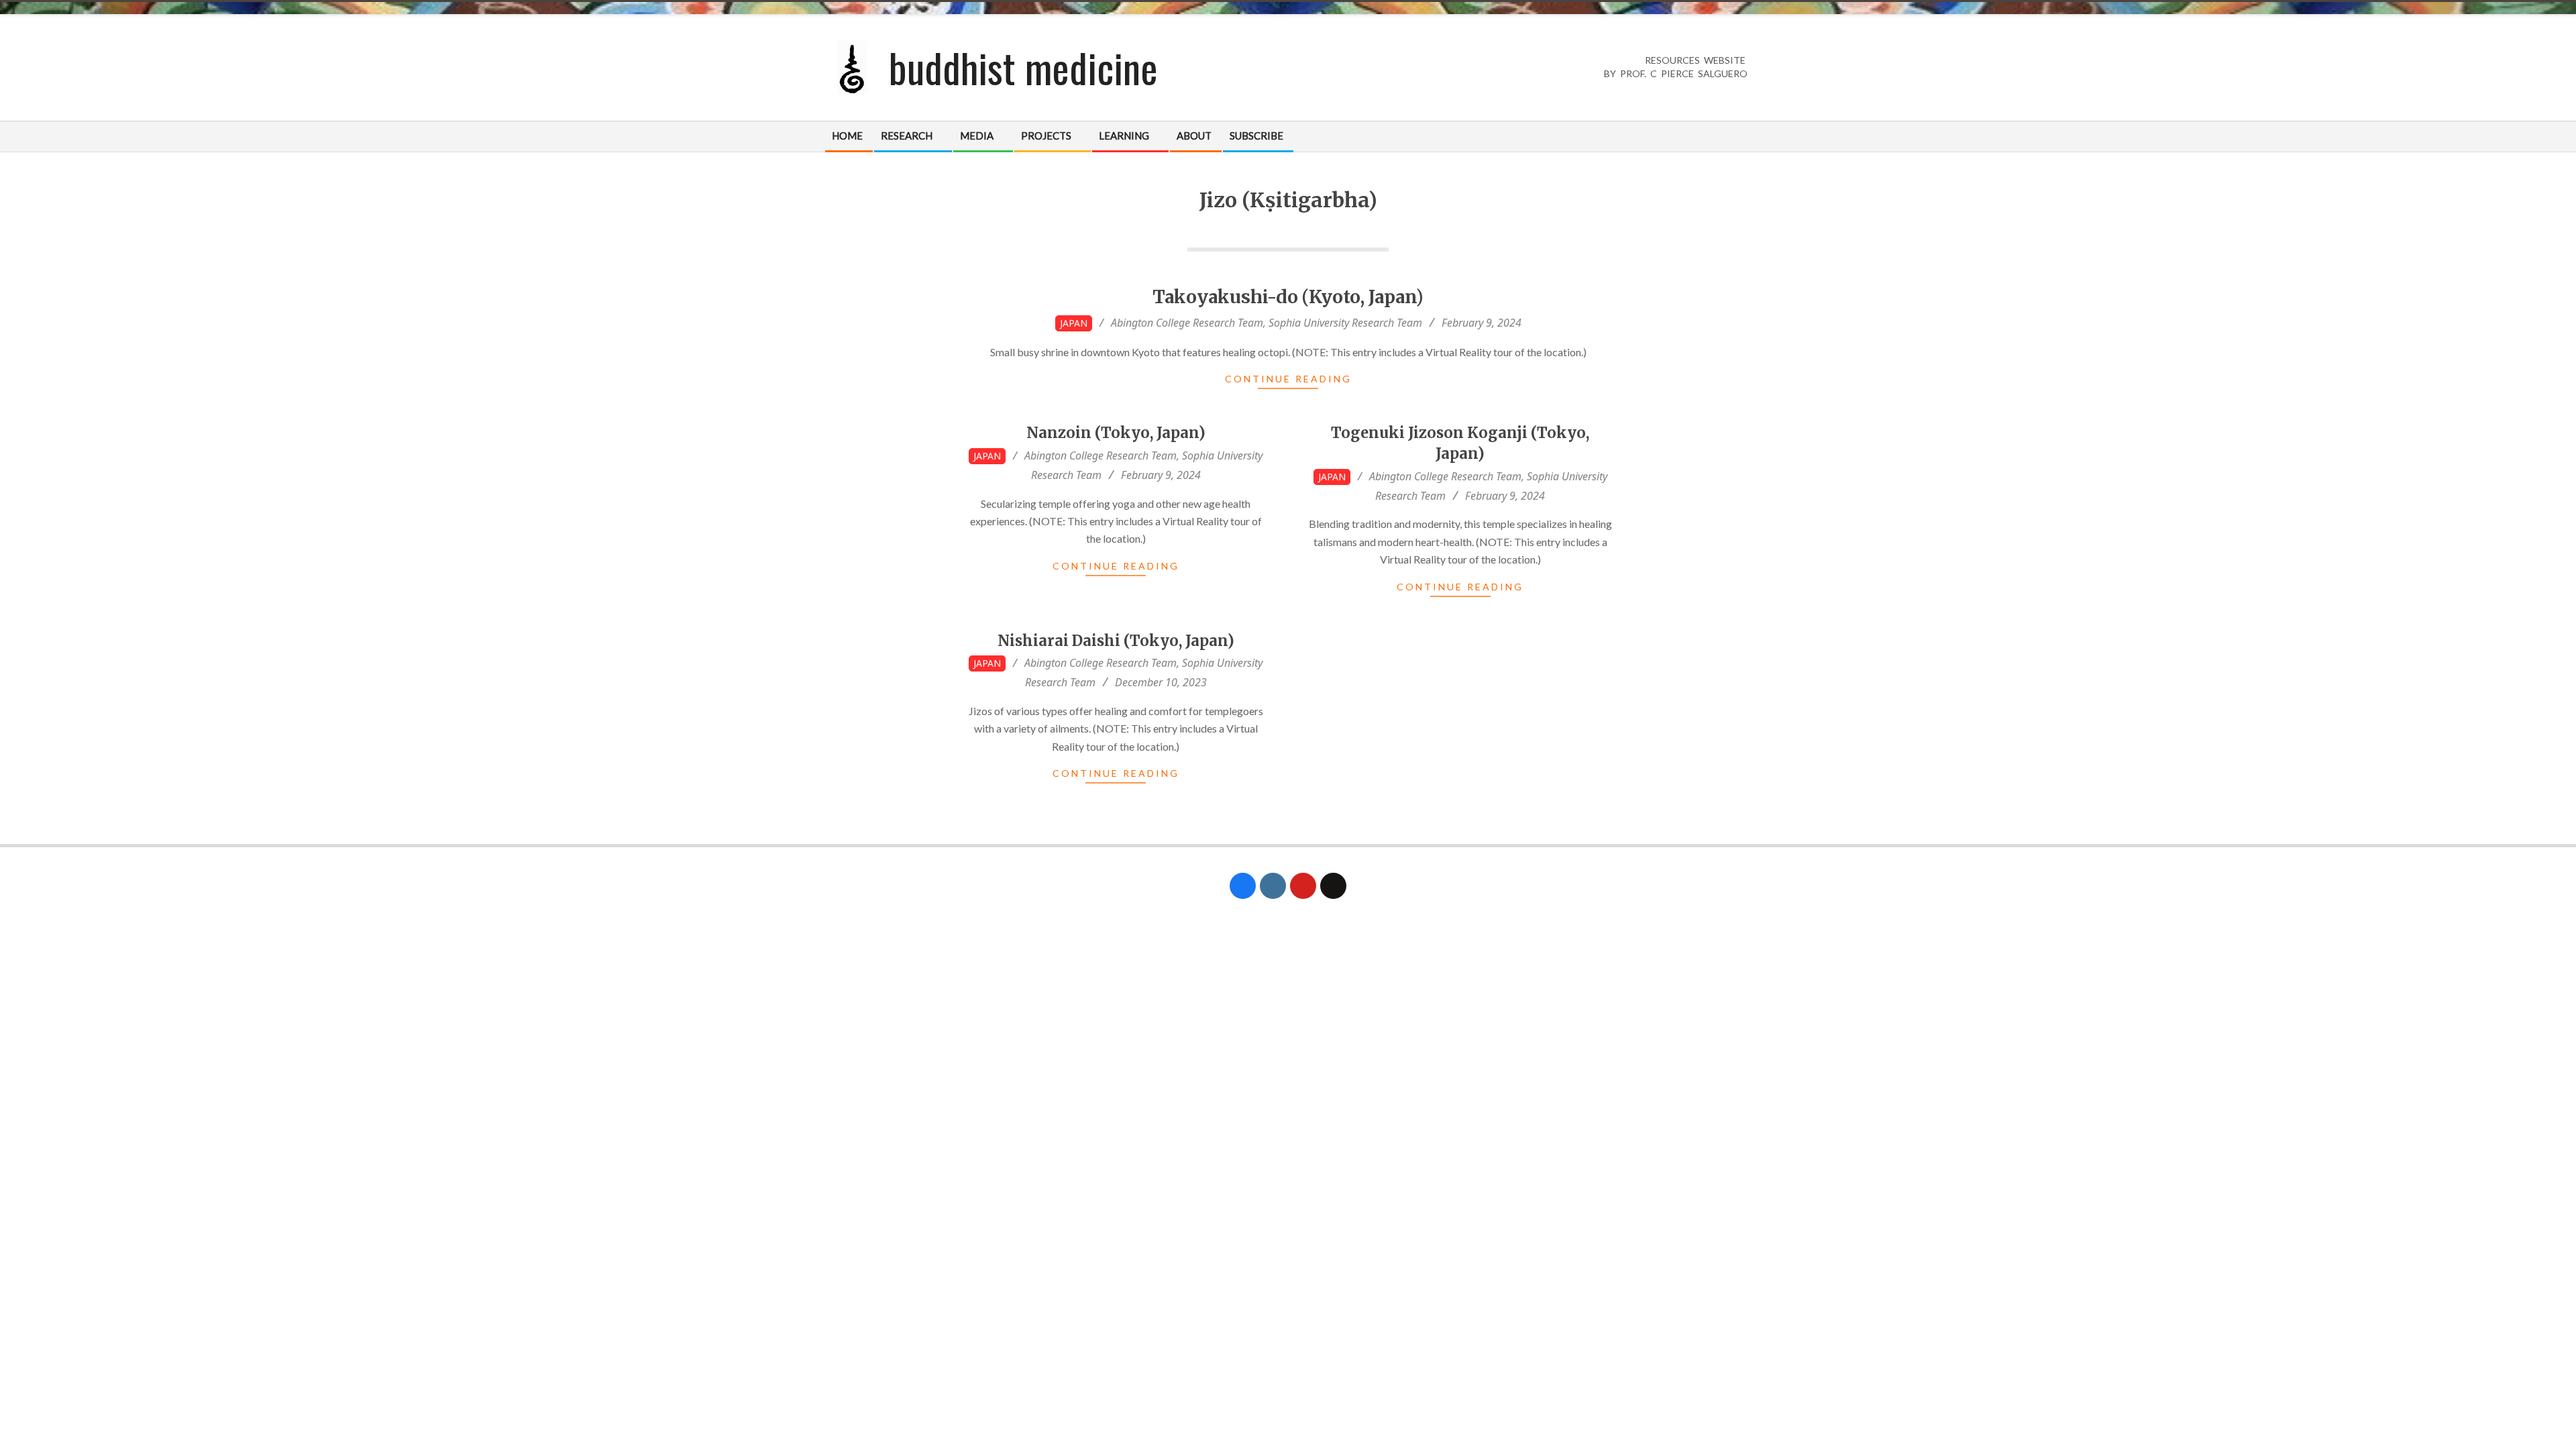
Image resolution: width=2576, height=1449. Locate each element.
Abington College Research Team (1187, 323)
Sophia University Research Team (1345, 323)
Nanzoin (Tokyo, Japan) (1116, 433)
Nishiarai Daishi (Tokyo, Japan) (1116, 641)
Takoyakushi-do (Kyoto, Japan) (1288, 297)
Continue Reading (1288, 379)
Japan (1074, 323)
